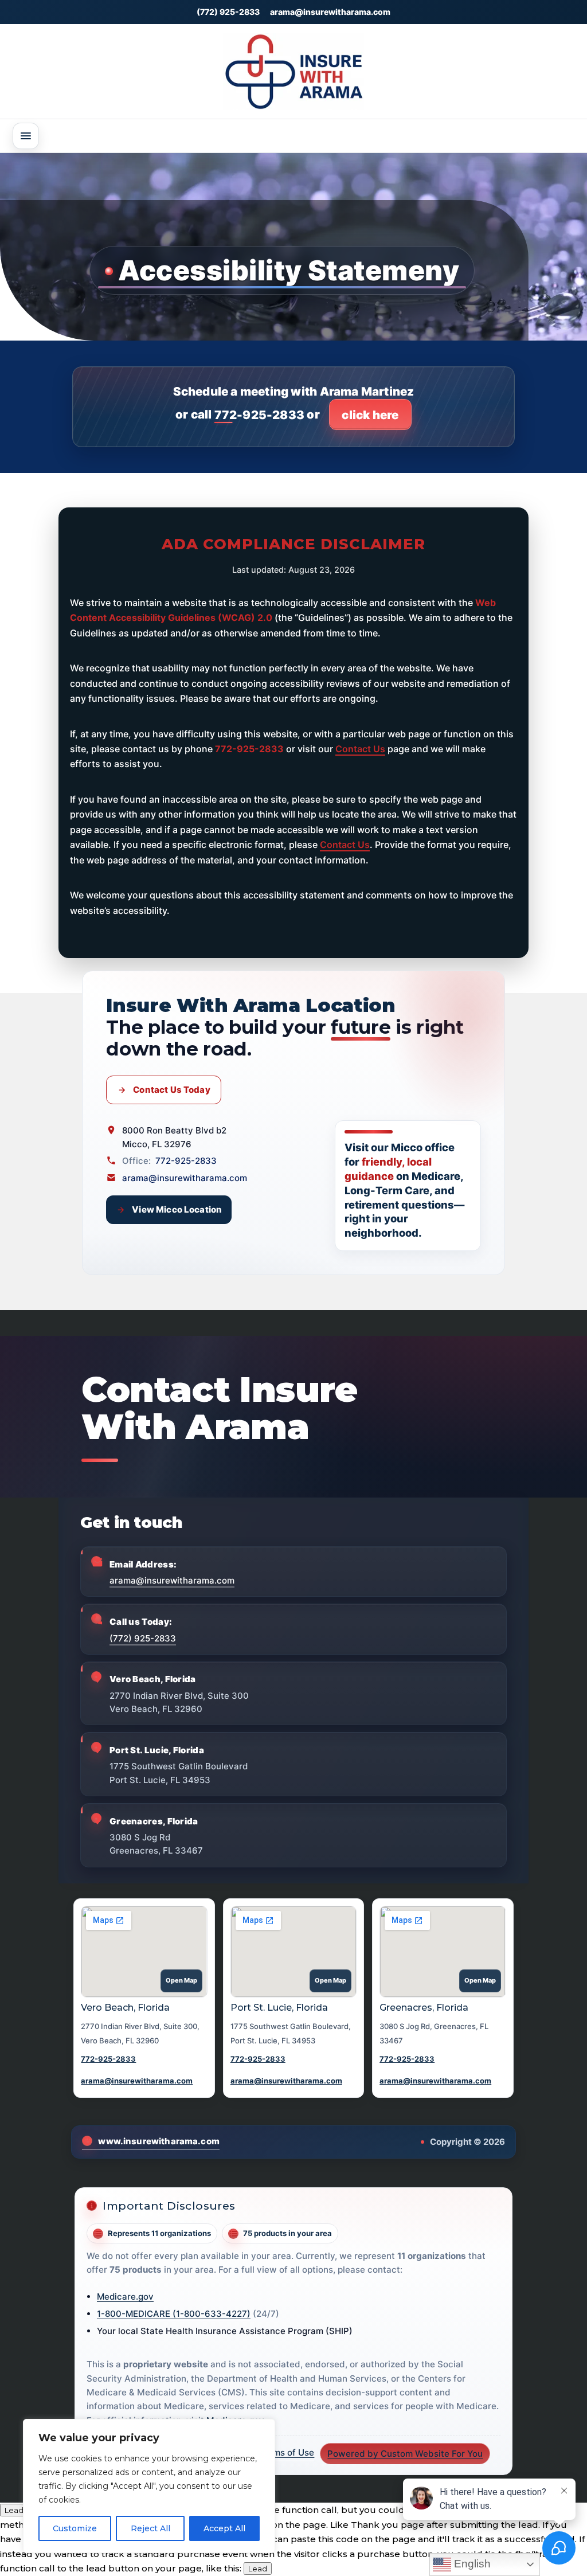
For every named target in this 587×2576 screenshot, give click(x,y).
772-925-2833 (259, 415)
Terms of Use (287, 2452)
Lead (14, 2510)
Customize (75, 2528)
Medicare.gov (125, 2296)
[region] (149, 2486)
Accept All (224, 2528)
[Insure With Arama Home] (293, 71)
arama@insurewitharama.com (330, 12)
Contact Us (360, 749)
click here (370, 415)
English (471, 2564)
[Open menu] (26, 136)
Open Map (181, 1980)
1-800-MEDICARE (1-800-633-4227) (174, 2314)
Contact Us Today (171, 1090)
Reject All (150, 2528)
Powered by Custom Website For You (405, 2454)
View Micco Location (177, 1209)
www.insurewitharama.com (159, 2141)
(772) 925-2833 (228, 12)
